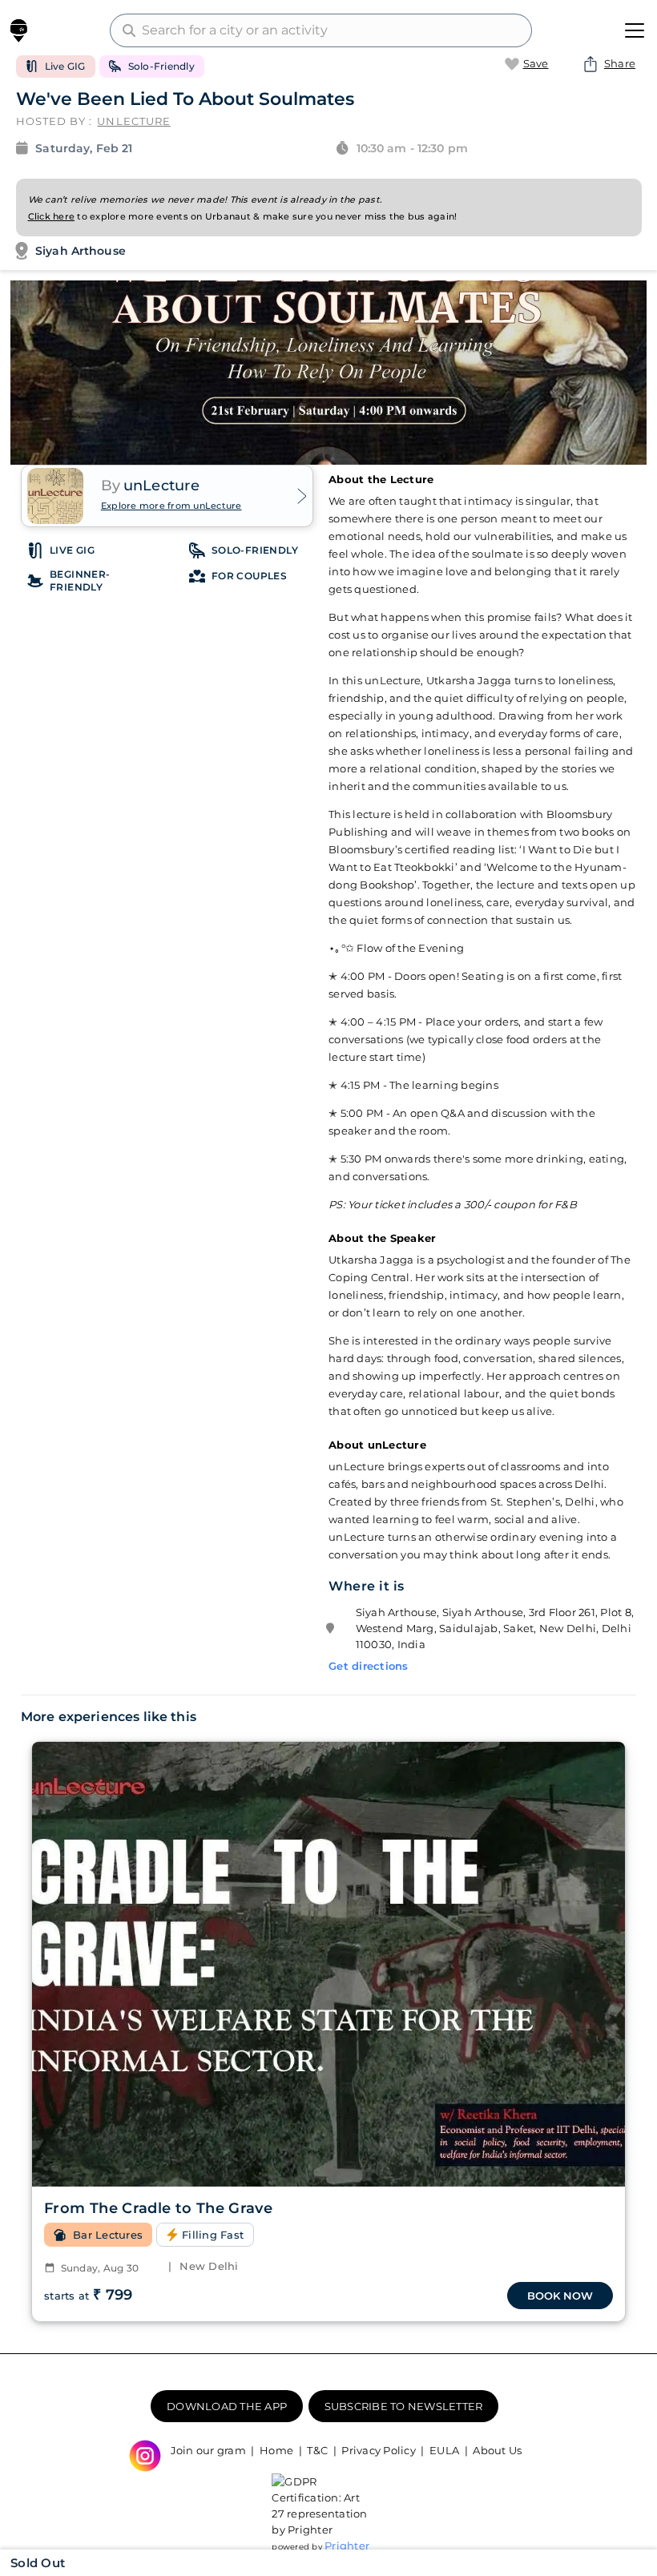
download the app (227, 2406)
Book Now (560, 2296)
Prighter (347, 2546)
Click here (52, 216)
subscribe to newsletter (404, 2406)
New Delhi (204, 2266)
